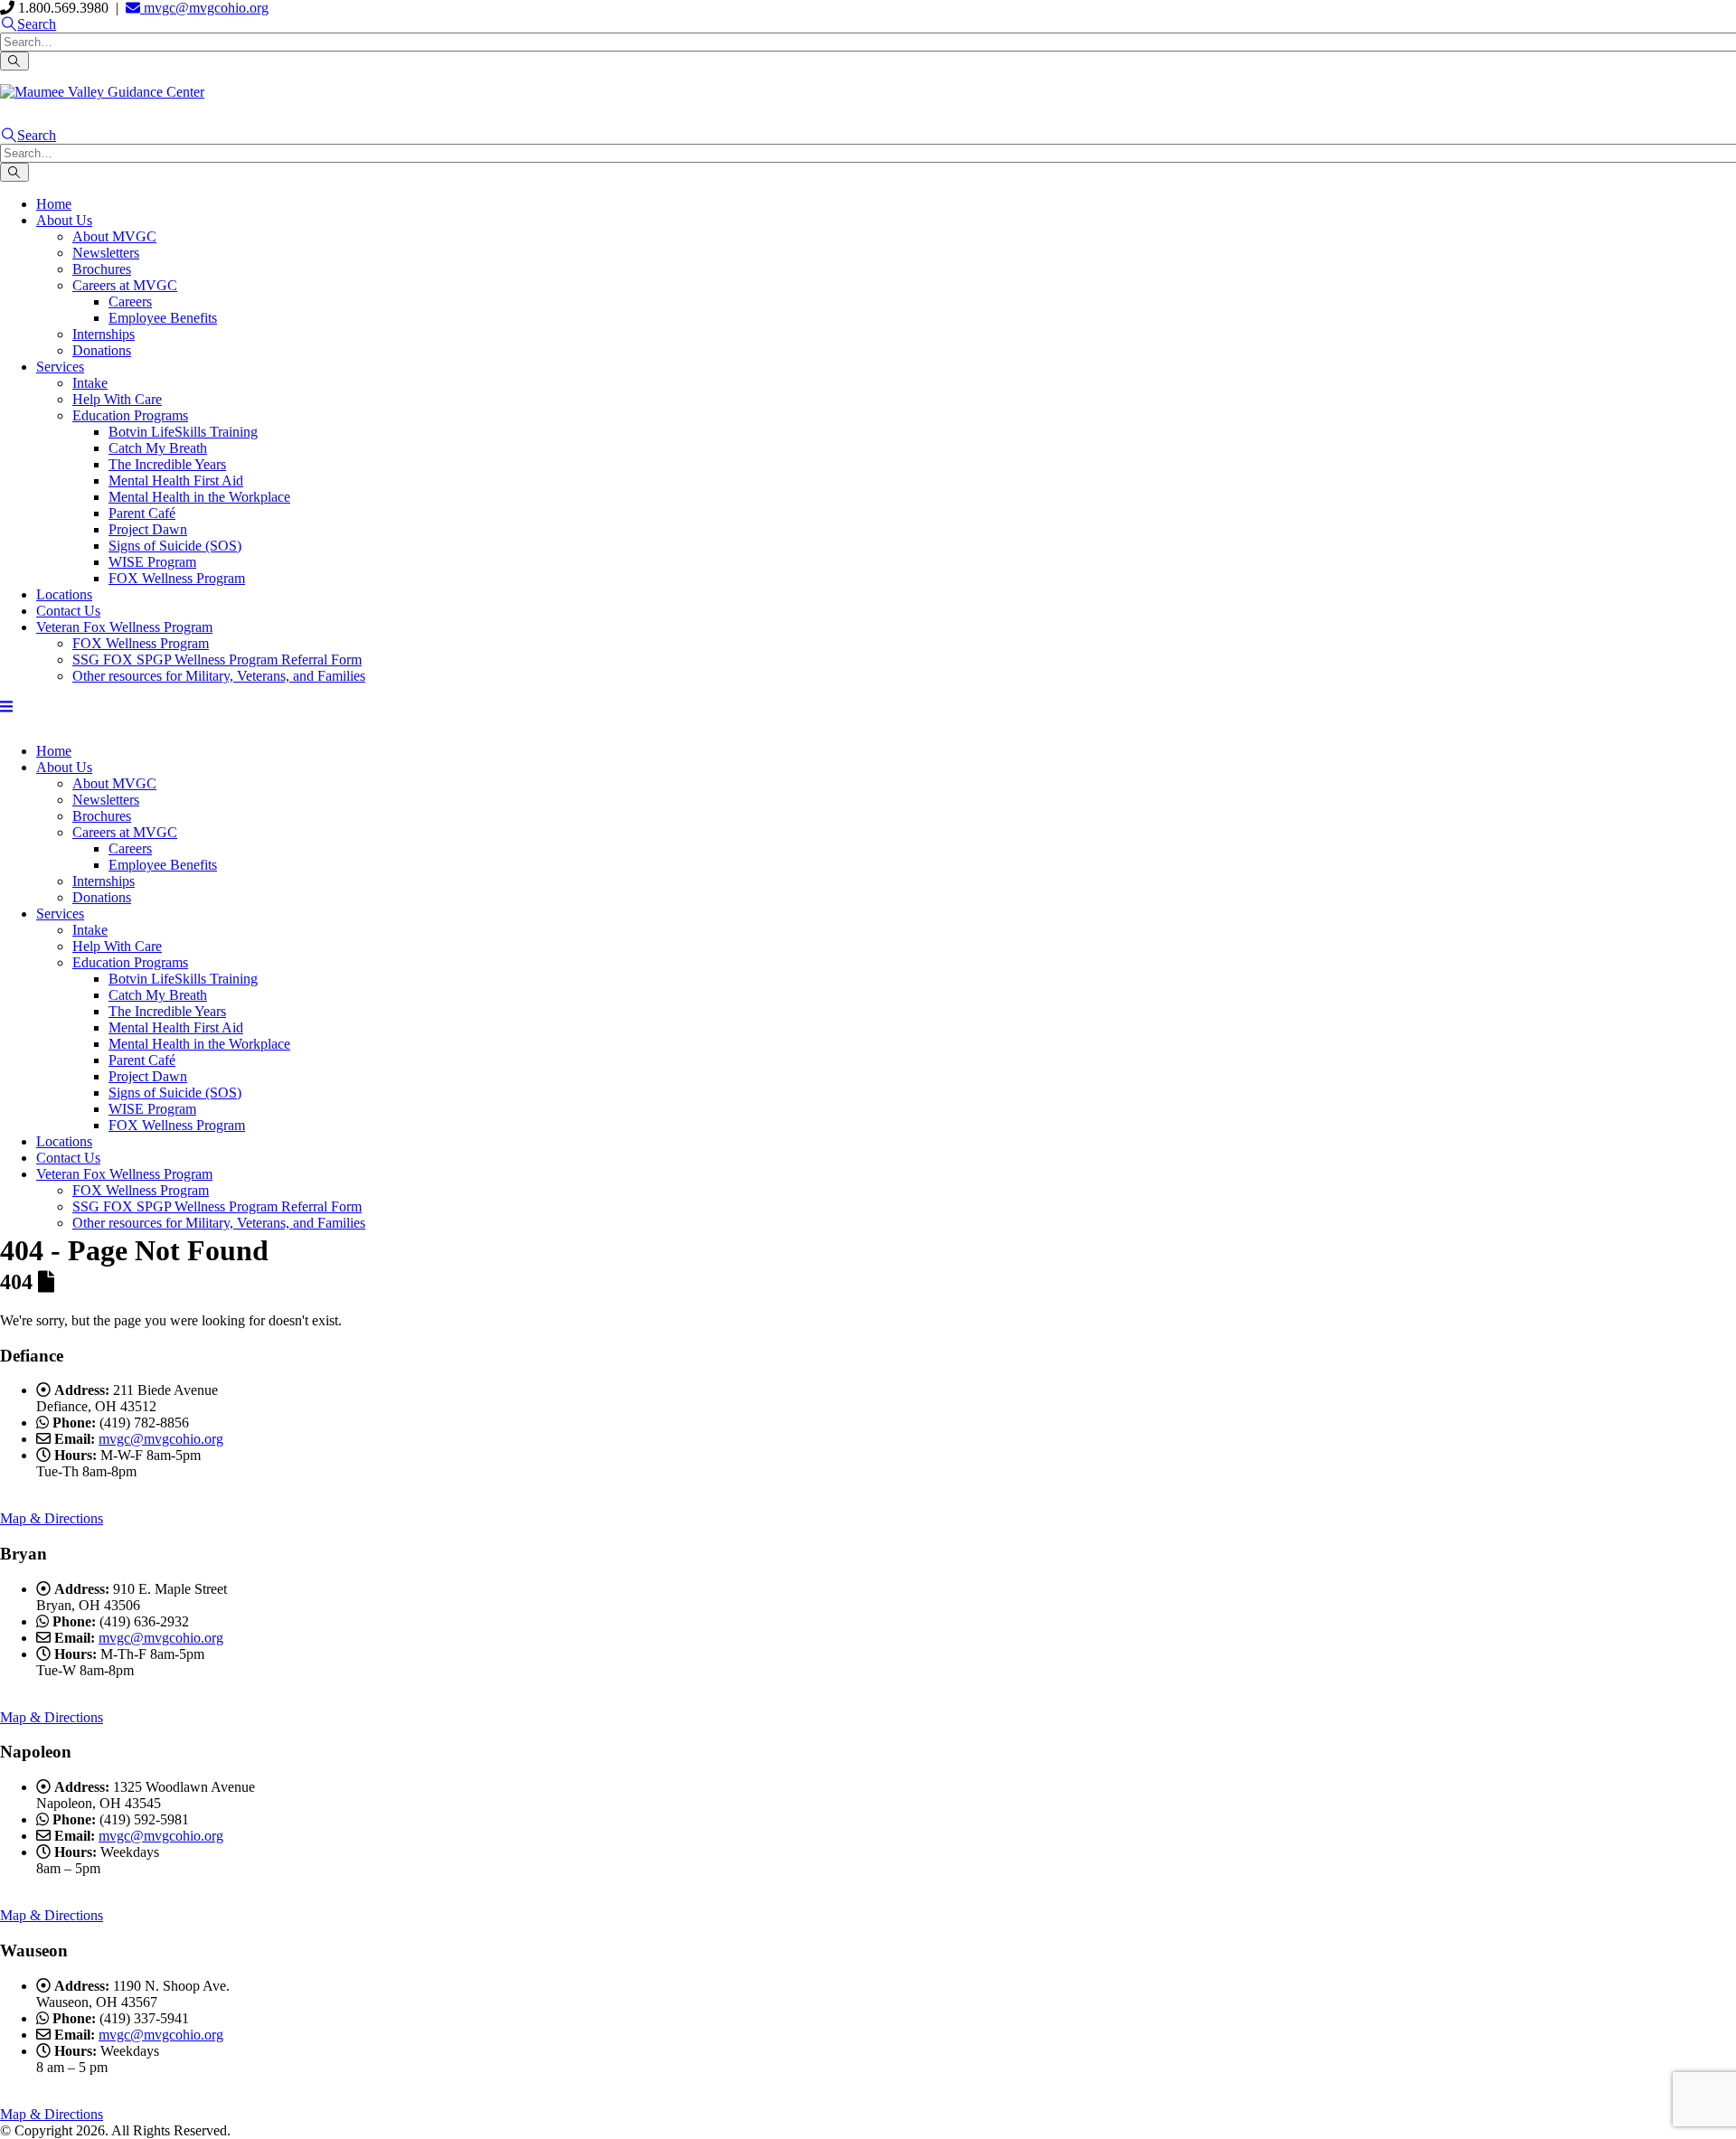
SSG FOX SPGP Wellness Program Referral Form (217, 660)
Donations (102, 350)
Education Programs (130, 415)
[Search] (14, 61)
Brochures (102, 269)
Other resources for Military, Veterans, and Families (219, 676)
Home (54, 204)
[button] (28, 24)
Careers (130, 302)
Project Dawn (148, 529)
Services (60, 367)
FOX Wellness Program (177, 578)
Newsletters (106, 253)
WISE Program (152, 562)
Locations (64, 594)
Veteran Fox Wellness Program (124, 627)
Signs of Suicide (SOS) (175, 546)
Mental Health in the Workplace (199, 497)
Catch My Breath (158, 448)
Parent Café (142, 513)
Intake (90, 383)
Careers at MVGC (125, 285)
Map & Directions (52, 1518)
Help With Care (117, 399)
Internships (104, 334)
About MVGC (114, 236)
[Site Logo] (102, 92)
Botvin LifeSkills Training (183, 432)
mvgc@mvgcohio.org (204, 8)
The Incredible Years (167, 464)
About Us (64, 220)
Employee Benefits (163, 318)
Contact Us (68, 611)
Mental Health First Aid (176, 481)
